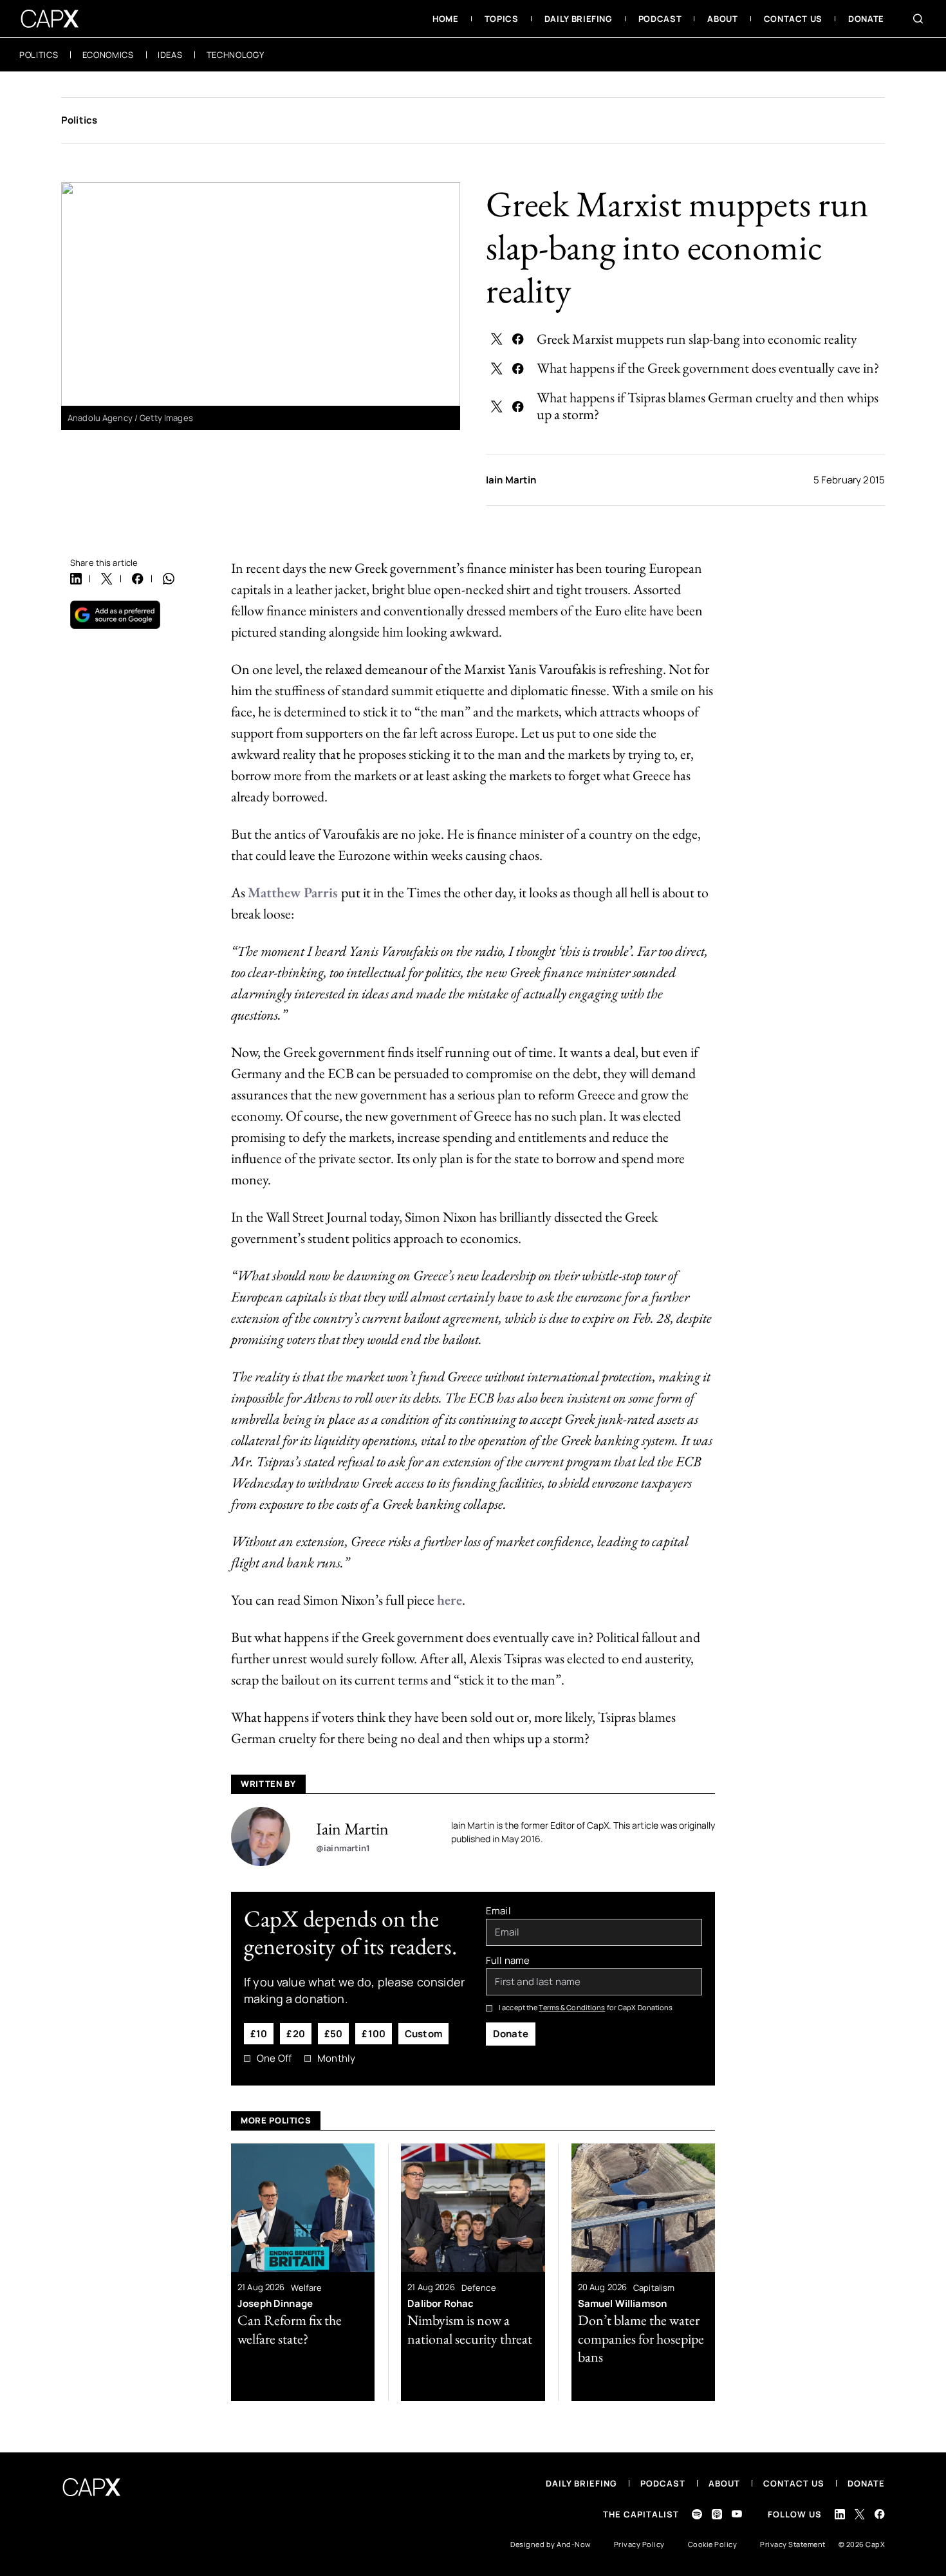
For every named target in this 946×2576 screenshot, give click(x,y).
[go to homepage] (50, 19)
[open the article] (303, 2272)
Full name (508, 1961)
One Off (274, 2058)
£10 (259, 2034)
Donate (511, 2034)
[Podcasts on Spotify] (697, 2514)
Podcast (663, 2483)
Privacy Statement (793, 2544)
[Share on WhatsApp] (169, 579)
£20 (295, 2034)
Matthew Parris (294, 892)
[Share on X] (497, 339)
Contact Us (794, 2483)
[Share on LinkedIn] (76, 579)
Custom (423, 2034)
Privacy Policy (639, 2544)
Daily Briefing (581, 2483)
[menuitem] (446, 19)
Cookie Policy (713, 2544)
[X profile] (860, 2514)
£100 (374, 2034)
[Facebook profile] (880, 2514)
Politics (79, 120)
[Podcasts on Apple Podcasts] (717, 2514)
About (724, 2483)
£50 (333, 2034)
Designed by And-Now (551, 2544)
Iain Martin (511, 480)
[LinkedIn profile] (840, 2514)
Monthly (336, 2058)
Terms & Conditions (572, 2007)
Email (498, 1911)
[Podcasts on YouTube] (737, 2514)
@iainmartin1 (343, 1848)
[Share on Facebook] (518, 339)
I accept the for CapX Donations (586, 2007)
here (450, 1600)
